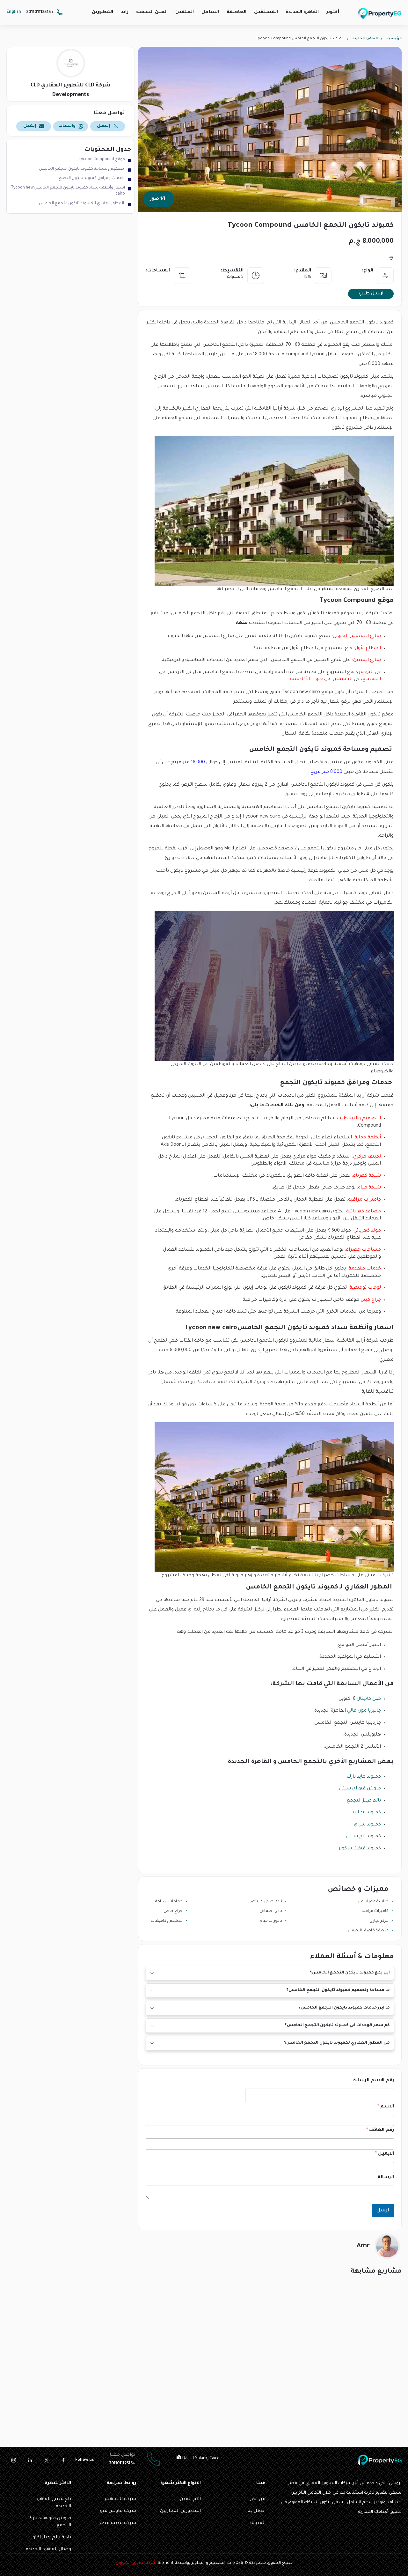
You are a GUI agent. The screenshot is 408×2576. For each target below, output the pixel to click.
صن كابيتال (369, 1699)
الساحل (210, 12)
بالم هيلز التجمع (364, 1801)
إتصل (103, 126)
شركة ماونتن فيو (118, 2511)
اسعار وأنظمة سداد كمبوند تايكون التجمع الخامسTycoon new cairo (68, 191)
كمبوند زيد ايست (364, 1813)
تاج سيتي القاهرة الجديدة (53, 2503)
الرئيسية (394, 39)
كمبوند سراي (367, 1825)
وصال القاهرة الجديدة (48, 2550)
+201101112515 (40, 12)
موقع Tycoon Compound (102, 159)
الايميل (385, 2154)
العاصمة (237, 12)
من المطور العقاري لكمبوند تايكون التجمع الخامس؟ (337, 2043)
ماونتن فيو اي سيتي (360, 1789)
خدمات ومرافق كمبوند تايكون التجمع (92, 178)
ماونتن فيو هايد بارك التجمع (50, 2522)
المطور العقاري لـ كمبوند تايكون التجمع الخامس (82, 204)
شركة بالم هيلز (120, 2499)
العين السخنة (152, 12)
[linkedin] (30, 2460)
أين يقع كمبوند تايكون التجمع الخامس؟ (350, 1973)
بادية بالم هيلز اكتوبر (50, 2538)
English (14, 12)
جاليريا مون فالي (364, 1711)
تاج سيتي (356, 1837)
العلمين (185, 12)
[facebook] (63, 2460)
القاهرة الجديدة (302, 12)
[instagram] (13, 2460)
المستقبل (266, 12)
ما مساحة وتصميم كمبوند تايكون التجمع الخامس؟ (338, 1990)
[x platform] (47, 2460)
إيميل (30, 126)
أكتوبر (333, 12)
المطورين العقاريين (180, 2511)
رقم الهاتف (380, 2130)
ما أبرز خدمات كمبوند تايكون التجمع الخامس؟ (344, 2008)
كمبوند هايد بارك (364, 1777)
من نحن (258, 2499)
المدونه (258, 2523)
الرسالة (386, 2178)
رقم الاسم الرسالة (374, 2081)
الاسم (386, 2107)
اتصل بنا (256, 2511)
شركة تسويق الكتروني (136, 2563)
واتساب (67, 126)
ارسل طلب (371, 294)
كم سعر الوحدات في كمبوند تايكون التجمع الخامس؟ (337, 2025)
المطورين (102, 12)
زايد (125, 12)
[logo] (380, 13)
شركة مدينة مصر (118, 2523)
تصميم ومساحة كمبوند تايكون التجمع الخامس (82, 169)
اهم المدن (190, 2499)
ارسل (383, 2211)
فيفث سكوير (352, 1849)
